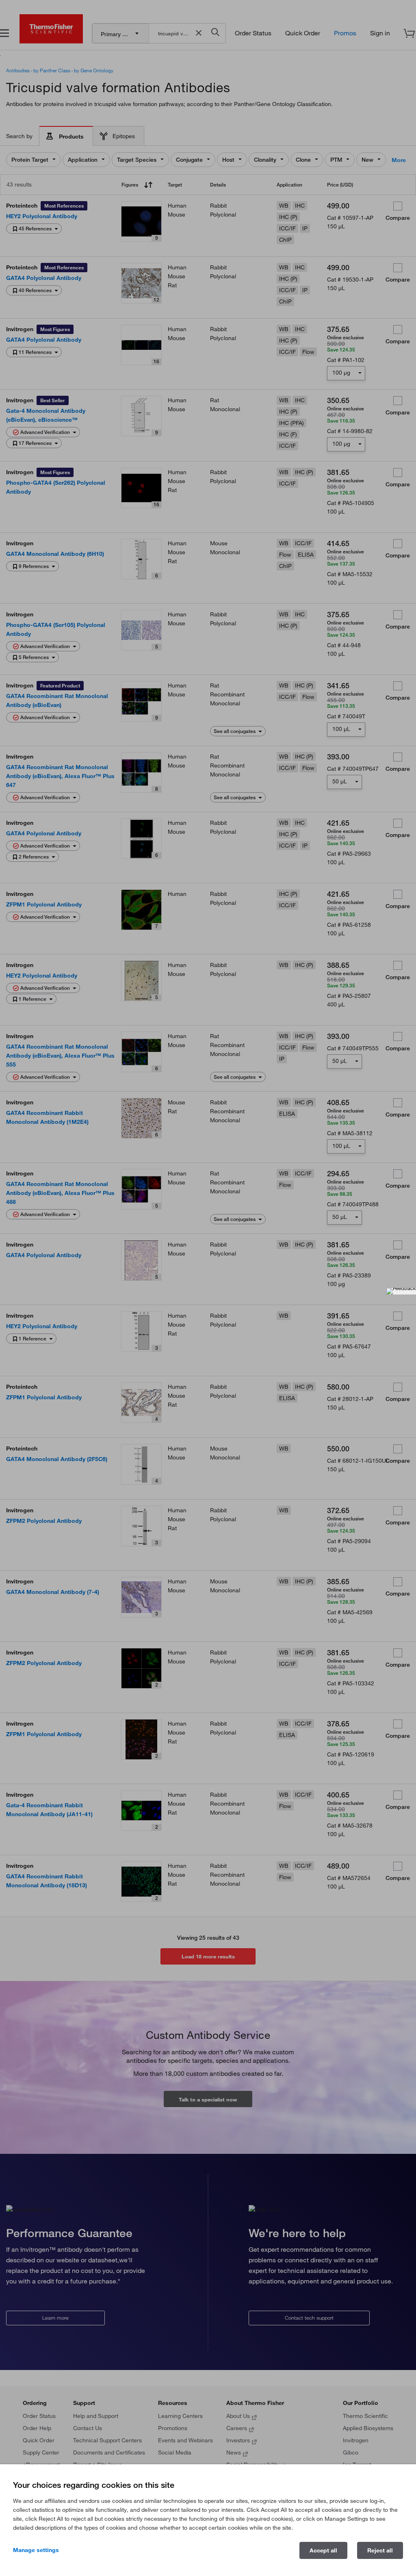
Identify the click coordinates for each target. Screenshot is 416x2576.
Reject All (380, 2550)
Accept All (323, 2550)
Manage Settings (36, 2550)
